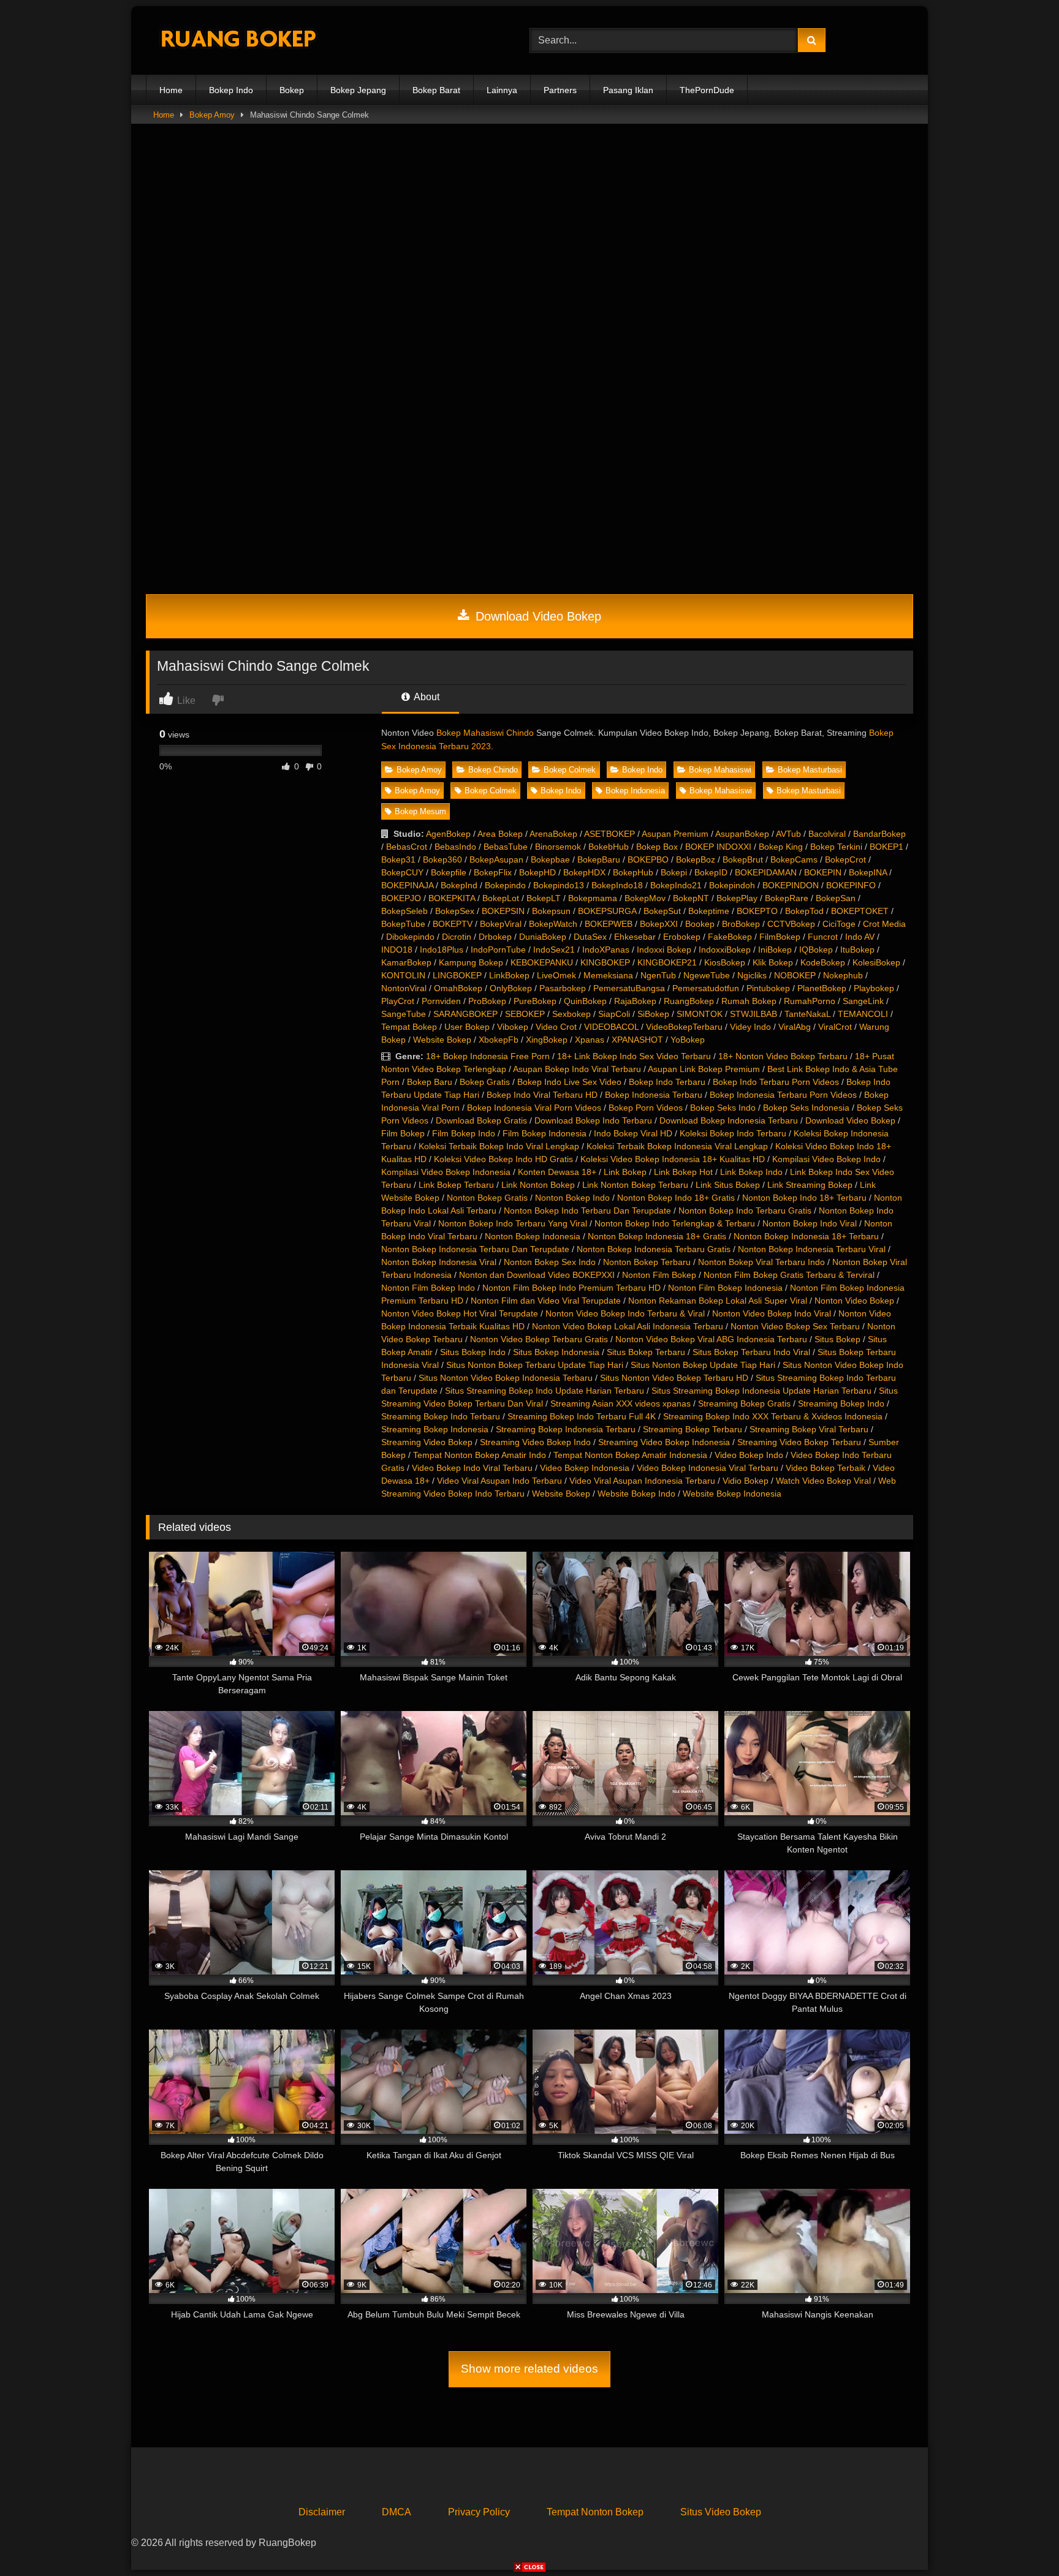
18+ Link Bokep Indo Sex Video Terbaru (634, 1056)
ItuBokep (857, 950)
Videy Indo (750, 1027)
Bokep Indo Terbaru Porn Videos (776, 1082)
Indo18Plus (442, 950)
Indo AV (860, 937)
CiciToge (839, 924)
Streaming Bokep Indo (841, 1403)
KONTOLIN (403, 975)
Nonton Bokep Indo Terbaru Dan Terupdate (587, 1211)
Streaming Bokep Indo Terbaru (441, 1416)
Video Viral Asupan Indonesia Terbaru (642, 1481)
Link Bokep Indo (751, 1172)
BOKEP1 (886, 847)
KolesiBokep (876, 962)
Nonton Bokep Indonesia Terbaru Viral (812, 1249)
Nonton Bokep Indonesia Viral (439, 1262)
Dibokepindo (410, 937)
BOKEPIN (823, 872)
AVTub (788, 834)
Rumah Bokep (749, 1001)
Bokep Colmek (570, 770)
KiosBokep (725, 962)
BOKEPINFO (851, 885)
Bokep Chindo (493, 770)
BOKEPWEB (609, 924)
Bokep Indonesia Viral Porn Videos (534, 1108)
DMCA (397, 2512)
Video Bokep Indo (749, 1455)
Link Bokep (625, 1172)
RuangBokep (689, 1001)
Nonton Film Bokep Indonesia (725, 1288)
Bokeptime (709, 911)
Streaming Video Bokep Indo (535, 1442)
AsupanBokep (742, 834)
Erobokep (682, 937)
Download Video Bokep (537, 616)
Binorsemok (558, 847)
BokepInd (459, 885)
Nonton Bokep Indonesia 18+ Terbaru (806, 1236)
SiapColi (614, 1014)
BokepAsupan (496, 859)
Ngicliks (752, 975)
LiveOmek (556, 975)
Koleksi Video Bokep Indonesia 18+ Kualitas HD (673, 1159)
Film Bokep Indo (464, 1133)
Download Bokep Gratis (481, 1120)
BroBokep (741, 924)
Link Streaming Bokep (810, 1185)
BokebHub (609, 847)
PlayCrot (398, 1001)
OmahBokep (458, 988)
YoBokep (688, 1040)
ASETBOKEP (609, 834)
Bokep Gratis (485, 1082)
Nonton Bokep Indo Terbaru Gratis (745, 1211)
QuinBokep (585, 1001)
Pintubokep (768, 988)
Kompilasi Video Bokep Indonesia (446, 1172)
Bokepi (674, 872)
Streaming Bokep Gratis (744, 1403)
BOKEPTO (757, 911)
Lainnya (502, 90)
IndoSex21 (554, 950)
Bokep (292, 90)
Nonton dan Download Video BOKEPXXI (537, 1275)
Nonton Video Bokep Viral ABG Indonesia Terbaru (711, 1339)
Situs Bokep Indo (473, 1352)
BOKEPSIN (503, 911)
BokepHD (537, 872)
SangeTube (404, 1014)
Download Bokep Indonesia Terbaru (729, 1120)
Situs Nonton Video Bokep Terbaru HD (674, 1378)
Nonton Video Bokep (854, 1301)
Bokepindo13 (559, 885)
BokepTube (403, 924)
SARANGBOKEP (465, 1014)
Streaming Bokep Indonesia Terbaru (566, 1429)
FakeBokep (730, 937)
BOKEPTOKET (860, 911)
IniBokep (775, 950)
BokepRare (787, 898)
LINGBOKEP (457, 975)
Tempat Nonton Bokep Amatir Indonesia (630, 1455)
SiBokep (653, 1014)
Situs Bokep (837, 1339)
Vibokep (513, 1027)
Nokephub (843, 975)
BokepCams (794, 859)
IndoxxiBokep (725, 950)
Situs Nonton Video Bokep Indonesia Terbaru (506, 1378)
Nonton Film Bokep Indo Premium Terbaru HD (571, 1288)
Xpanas (590, 1040)
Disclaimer (322, 2512)
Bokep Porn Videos (646, 1108)
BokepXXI (659, 924)
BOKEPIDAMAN (766, 872)
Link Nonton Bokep (538, 1185)
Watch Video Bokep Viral (823, 1481)
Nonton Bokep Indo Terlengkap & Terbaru (675, 1223)
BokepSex (455, 911)
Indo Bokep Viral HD (633, 1133)
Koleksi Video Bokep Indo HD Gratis (503, 1159)
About (426, 697)
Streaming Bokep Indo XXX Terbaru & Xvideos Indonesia (773, 1416)
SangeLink (863, 1001)
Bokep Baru (430, 1082)
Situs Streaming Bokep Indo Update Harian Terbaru (545, 1391)
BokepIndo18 (617, 885)
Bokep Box (657, 847)
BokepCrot (845, 859)
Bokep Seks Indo (723, 1108)
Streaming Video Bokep (427, 1442)
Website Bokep (442, 1040)
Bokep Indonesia (635, 791)
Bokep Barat (436, 90)
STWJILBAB (753, 1014)
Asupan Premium (675, 834)
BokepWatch (553, 924)
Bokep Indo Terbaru (667, 1082)
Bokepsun (551, 911)
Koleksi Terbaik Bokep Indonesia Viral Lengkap (677, 1146)
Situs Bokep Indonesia (556, 1352)
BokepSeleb (404, 911)
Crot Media (884, 924)
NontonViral (404, 988)
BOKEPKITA (452, 898)
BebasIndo (455, 847)
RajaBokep (635, 1001)
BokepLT (544, 898)
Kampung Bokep (471, 962)
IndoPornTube (498, 950)
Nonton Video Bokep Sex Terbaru (795, 1326)
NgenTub (658, 975)
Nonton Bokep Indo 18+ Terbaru (804, 1198)
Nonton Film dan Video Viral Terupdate (546, 1301)
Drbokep (495, 937)
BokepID (711, 872)
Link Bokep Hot (683, 1172)
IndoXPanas (606, 950)
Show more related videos (529, 2369)
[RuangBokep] (238, 41)
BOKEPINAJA (407, 885)
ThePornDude (707, 90)
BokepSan (836, 898)
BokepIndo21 (676, 885)
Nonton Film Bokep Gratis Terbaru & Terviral (789, 1275)
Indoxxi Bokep (664, 950)
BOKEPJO (401, 898)
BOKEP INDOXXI (718, 847)
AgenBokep (448, 834)
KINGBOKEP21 (667, 962)
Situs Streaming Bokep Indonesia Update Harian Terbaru (761, 1391)
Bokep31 (398, 859)
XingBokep (547, 1040)
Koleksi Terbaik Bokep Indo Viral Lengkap (499, 1146)
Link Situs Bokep (728, 1185)
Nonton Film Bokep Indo (428, 1288)
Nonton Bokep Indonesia (533, 1236)
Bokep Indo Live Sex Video (569, 1082)
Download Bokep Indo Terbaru (593, 1120)
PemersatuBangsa (629, 988)
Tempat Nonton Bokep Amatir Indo (480, 1455)
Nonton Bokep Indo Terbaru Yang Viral (513, 1223)
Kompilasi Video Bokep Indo (826, 1159)
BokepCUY (402, 872)
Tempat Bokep (409, 1027)
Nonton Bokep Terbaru (647, 1262)
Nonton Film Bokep (659, 1275)
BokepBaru (599, 859)
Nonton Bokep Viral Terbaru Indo (761, 1262)
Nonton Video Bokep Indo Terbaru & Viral (625, 1313)
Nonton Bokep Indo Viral (810, 1223)
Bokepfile (449, 872)
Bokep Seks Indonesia (806, 1108)
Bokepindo (505, 885)
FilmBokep (780, 937)
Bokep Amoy (212, 115)
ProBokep (487, 1001)
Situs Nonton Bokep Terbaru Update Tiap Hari (535, 1365)
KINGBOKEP (605, 962)
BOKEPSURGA (607, 911)
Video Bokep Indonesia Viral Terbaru (708, 1468)
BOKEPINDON (791, 885)
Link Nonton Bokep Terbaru (635, 1185)
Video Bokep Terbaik (826, 1468)
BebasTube (506, 847)
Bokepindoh (732, 885)
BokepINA (868, 872)
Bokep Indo (231, 90)
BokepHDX (584, 872)
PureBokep (535, 1001)
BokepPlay (737, 898)
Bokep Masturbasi (810, 770)
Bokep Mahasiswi (720, 770)
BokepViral (501, 924)
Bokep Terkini (836, 847)
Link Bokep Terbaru (456, 1185)
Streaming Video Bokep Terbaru (799, 1442)
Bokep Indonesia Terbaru (654, 1095)
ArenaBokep (553, 834)
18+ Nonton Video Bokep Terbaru (783, 1056)
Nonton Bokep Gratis (487, 1198)
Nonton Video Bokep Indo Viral (772, 1313)
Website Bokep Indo (636, 1494)
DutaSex (590, 937)
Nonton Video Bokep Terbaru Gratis (539, 1339)
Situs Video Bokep (721, 2512)
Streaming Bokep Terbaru (693, 1429)
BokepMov (645, 898)
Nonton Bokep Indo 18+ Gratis (676, 1198)
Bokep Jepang (358, 90)
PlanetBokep (822, 988)
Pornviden (441, 1001)
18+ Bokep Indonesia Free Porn (488, 1056)
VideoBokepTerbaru (684, 1027)
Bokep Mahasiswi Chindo (485, 733)
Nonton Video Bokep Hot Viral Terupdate (460, 1313)
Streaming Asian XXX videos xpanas (621, 1403)
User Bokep (467, 1027)
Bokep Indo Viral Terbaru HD (542, 1095)
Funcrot (823, 937)
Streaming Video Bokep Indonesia (664, 1442)
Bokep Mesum (420, 811)
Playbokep (874, 988)
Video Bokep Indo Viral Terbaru (472, 1468)
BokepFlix (493, 872)
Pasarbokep (563, 988)
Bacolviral (827, 834)
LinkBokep (509, 975)
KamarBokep (406, 962)
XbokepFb (499, 1040)
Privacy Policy (479, 2512)
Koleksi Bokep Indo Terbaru (733, 1133)
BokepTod (804, 911)
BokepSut (662, 911)
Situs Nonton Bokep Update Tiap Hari (703, 1365)
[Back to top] (1021, 2540)
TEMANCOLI (863, 1014)
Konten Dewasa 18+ (557, 1172)
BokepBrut (743, 859)
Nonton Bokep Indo (572, 1198)
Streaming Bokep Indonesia (435, 1429)
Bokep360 (442, 859)
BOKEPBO (648, 859)
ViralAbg (795, 1027)
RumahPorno (810, 1001)
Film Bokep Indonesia (545, 1133)
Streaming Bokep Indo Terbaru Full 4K (582, 1416)
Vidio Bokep (746, 1481)
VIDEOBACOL (611, 1027)
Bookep (700, 924)
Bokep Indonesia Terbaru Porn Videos (783, 1095)
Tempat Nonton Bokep (595, 2512)
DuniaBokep (543, 937)
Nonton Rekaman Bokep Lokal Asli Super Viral (718, 1301)
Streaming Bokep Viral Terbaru (809, 1429)
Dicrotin (457, 937)
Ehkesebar (635, 937)
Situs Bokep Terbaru (646, 1352)
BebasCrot (407, 847)
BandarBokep (879, 834)
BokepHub (633, 872)
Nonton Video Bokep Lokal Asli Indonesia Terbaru (628, 1326)
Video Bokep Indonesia (585, 1468)
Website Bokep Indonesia (732, 1494)
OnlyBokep (511, 988)
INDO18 (397, 950)
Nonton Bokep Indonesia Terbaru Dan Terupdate (475, 1249)
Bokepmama (593, 898)
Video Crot (556, 1027)
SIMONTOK (700, 1014)
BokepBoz (696, 859)
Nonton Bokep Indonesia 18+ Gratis (657, 1236)
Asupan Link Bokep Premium (704, 1069)
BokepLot (501, 898)
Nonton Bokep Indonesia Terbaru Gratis (654, 1249)
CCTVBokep (791, 924)
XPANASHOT (637, 1040)
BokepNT (691, 898)
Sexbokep (571, 1014)
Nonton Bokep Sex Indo (550, 1262)
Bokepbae (550, 859)
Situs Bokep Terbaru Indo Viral (751, 1352)
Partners (560, 90)
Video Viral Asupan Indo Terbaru (499, 1481)
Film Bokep (403, 1133)
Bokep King (781, 847)
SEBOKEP (525, 1014)
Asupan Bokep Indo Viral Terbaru (577, 1069)
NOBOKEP (795, 975)
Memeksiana (608, 975)
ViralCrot (835, 1027)
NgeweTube (707, 975)
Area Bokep (500, 834)
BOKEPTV (453, 924)
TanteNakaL (807, 1014)
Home (171, 90)
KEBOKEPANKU (542, 962)
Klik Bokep (773, 962)
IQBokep (816, 950)
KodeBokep (823, 962)
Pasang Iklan (628, 90)
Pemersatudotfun (706, 988)
